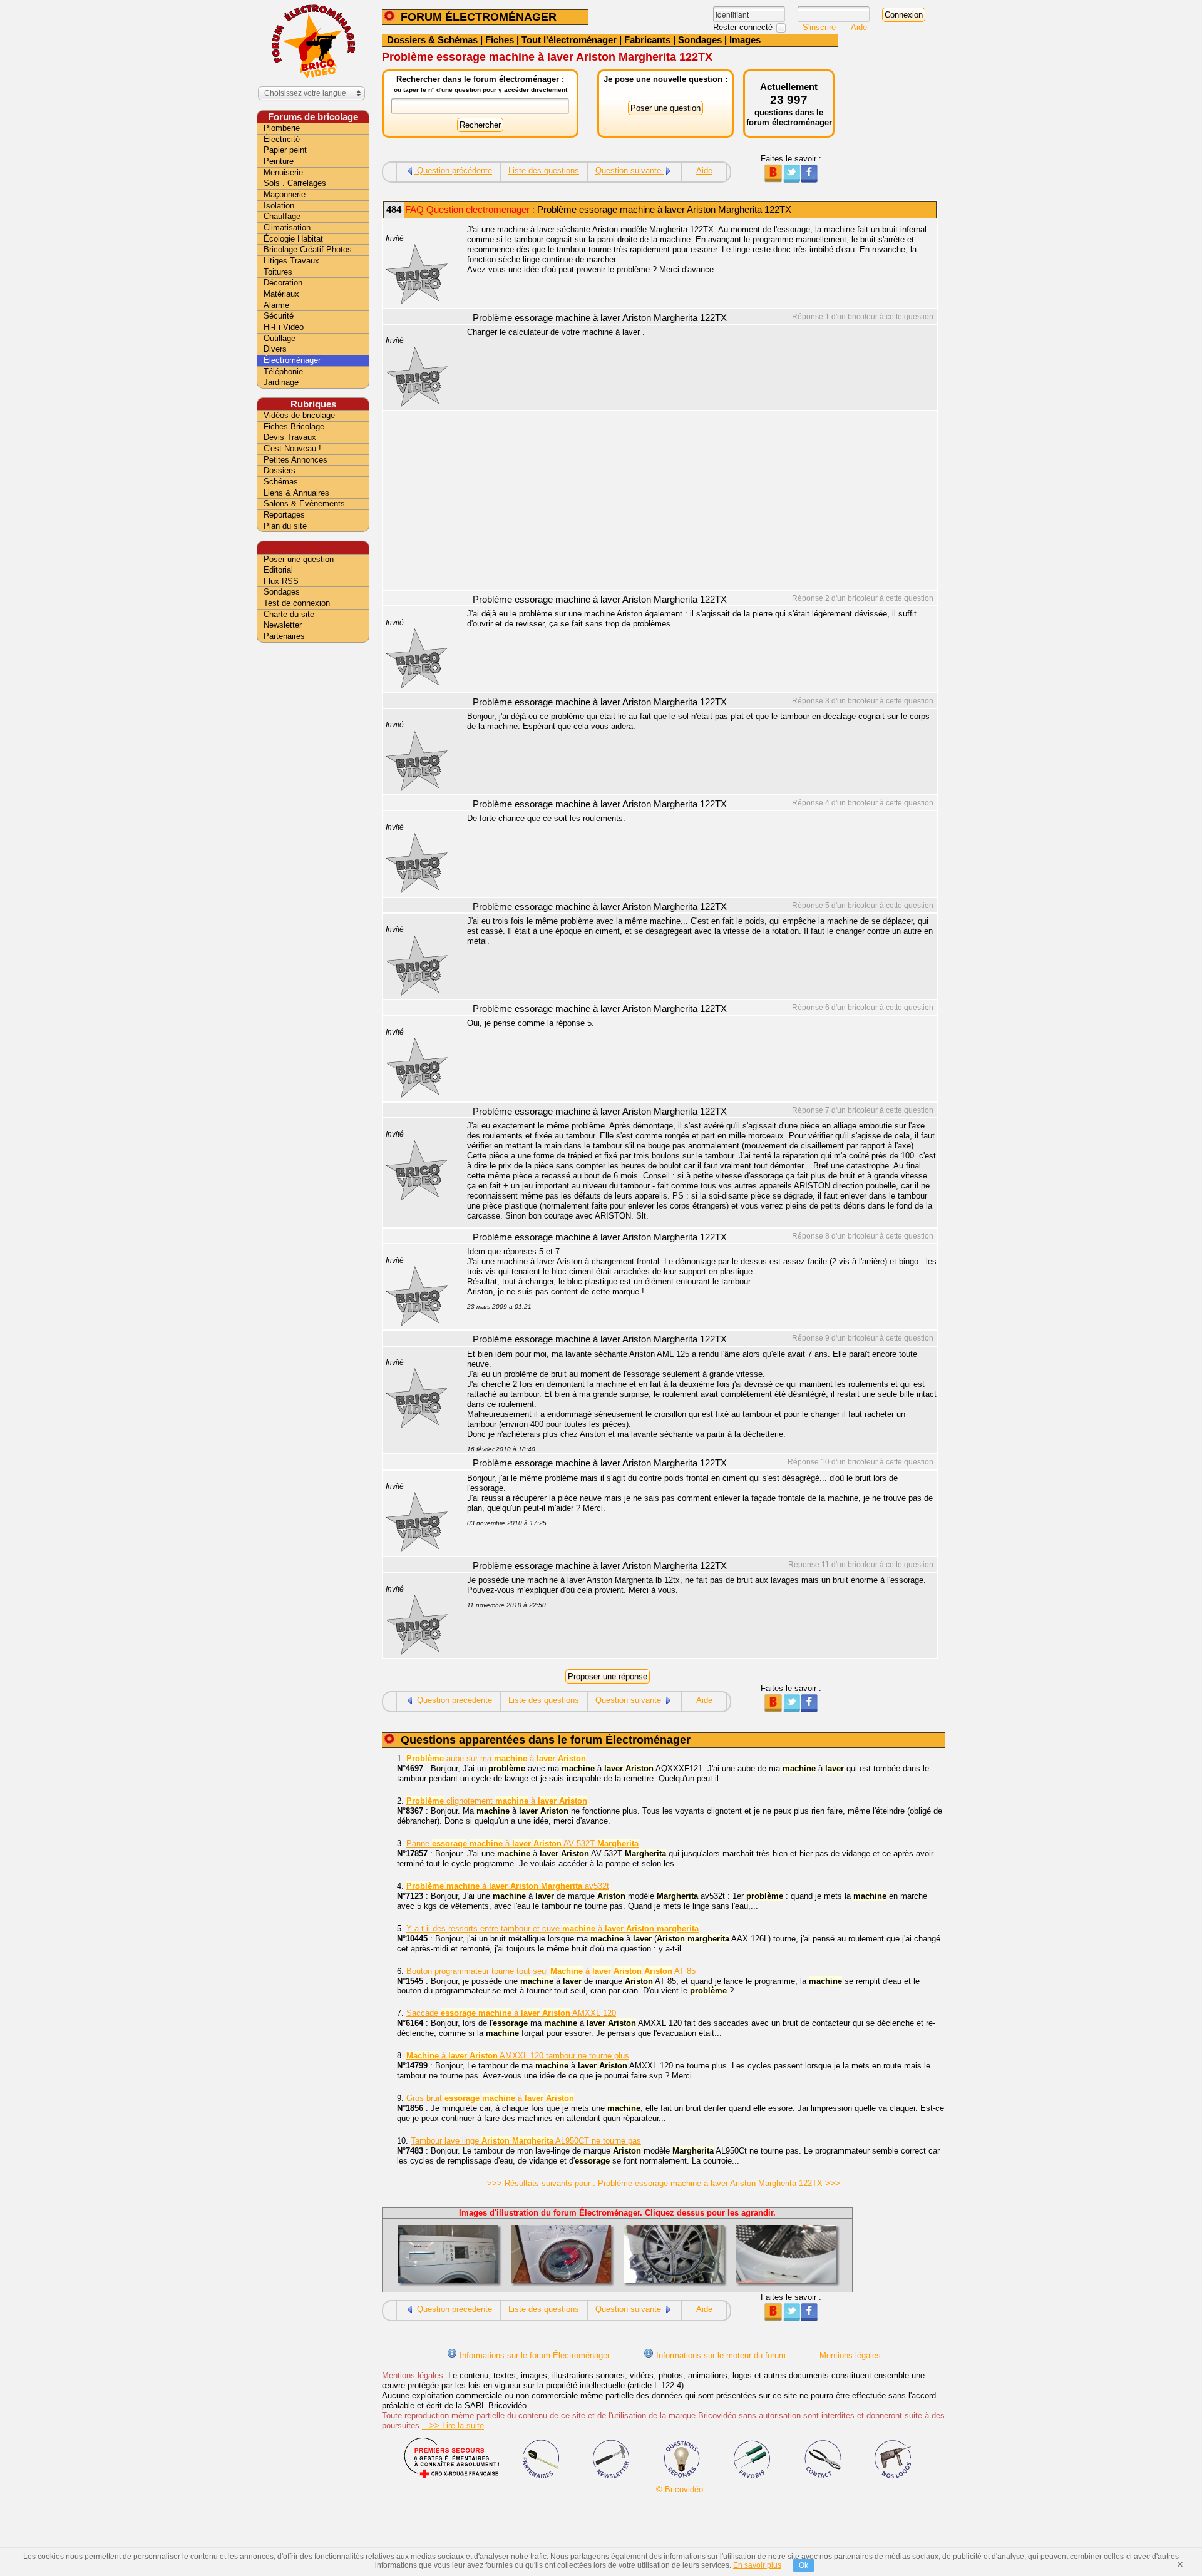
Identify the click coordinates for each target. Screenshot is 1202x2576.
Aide (859, 27)
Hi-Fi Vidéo (284, 327)
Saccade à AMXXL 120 (511, 2013)
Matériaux (281, 294)
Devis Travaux (290, 437)
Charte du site (289, 614)
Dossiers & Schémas (432, 40)
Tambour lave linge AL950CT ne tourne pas (526, 2141)
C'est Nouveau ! (292, 448)
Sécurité (279, 316)
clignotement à (497, 1801)
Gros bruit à (490, 2098)
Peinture (279, 161)
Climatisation (287, 227)
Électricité (282, 139)
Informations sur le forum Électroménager (533, 2355)
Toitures (278, 272)
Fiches (500, 40)
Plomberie (282, 128)
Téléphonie (283, 371)
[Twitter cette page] (791, 180)
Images (745, 40)
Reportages (284, 515)
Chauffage (282, 216)
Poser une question (299, 559)
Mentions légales (850, 2355)
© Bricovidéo (680, 2489)
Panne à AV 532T (522, 1843)
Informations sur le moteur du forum (720, 2355)
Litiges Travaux (291, 261)
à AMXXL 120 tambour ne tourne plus (518, 2056)
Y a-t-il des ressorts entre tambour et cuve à (552, 1929)
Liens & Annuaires (296, 493)
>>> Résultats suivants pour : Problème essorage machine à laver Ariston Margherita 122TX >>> (664, 2183)
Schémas (281, 482)
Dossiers (280, 470)
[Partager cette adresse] (773, 180)
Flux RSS (281, 581)
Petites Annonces (295, 460)
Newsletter (283, 625)
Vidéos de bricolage (299, 415)
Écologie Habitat (293, 239)
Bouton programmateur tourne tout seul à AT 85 (551, 1971)
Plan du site (285, 526)
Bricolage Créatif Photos (308, 249)
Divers (275, 349)
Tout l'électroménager (569, 40)
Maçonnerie (285, 194)
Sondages (700, 40)
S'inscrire (820, 27)
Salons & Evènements (304, 503)
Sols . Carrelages (295, 183)
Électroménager (292, 360)
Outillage (280, 338)
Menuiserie (283, 172)
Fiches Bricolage (294, 427)
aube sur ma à (496, 1758)
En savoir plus (757, 2565)
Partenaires (284, 636)
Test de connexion (297, 603)
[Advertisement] (695, 502)
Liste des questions (544, 171)
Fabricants (647, 40)
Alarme (276, 305)
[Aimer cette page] (809, 180)
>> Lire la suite (453, 2425)
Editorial (278, 570)
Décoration (283, 283)
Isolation (279, 206)
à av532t (508, 1886)
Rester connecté (744, 27)
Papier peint (285, 150)
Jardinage (281, 382)
